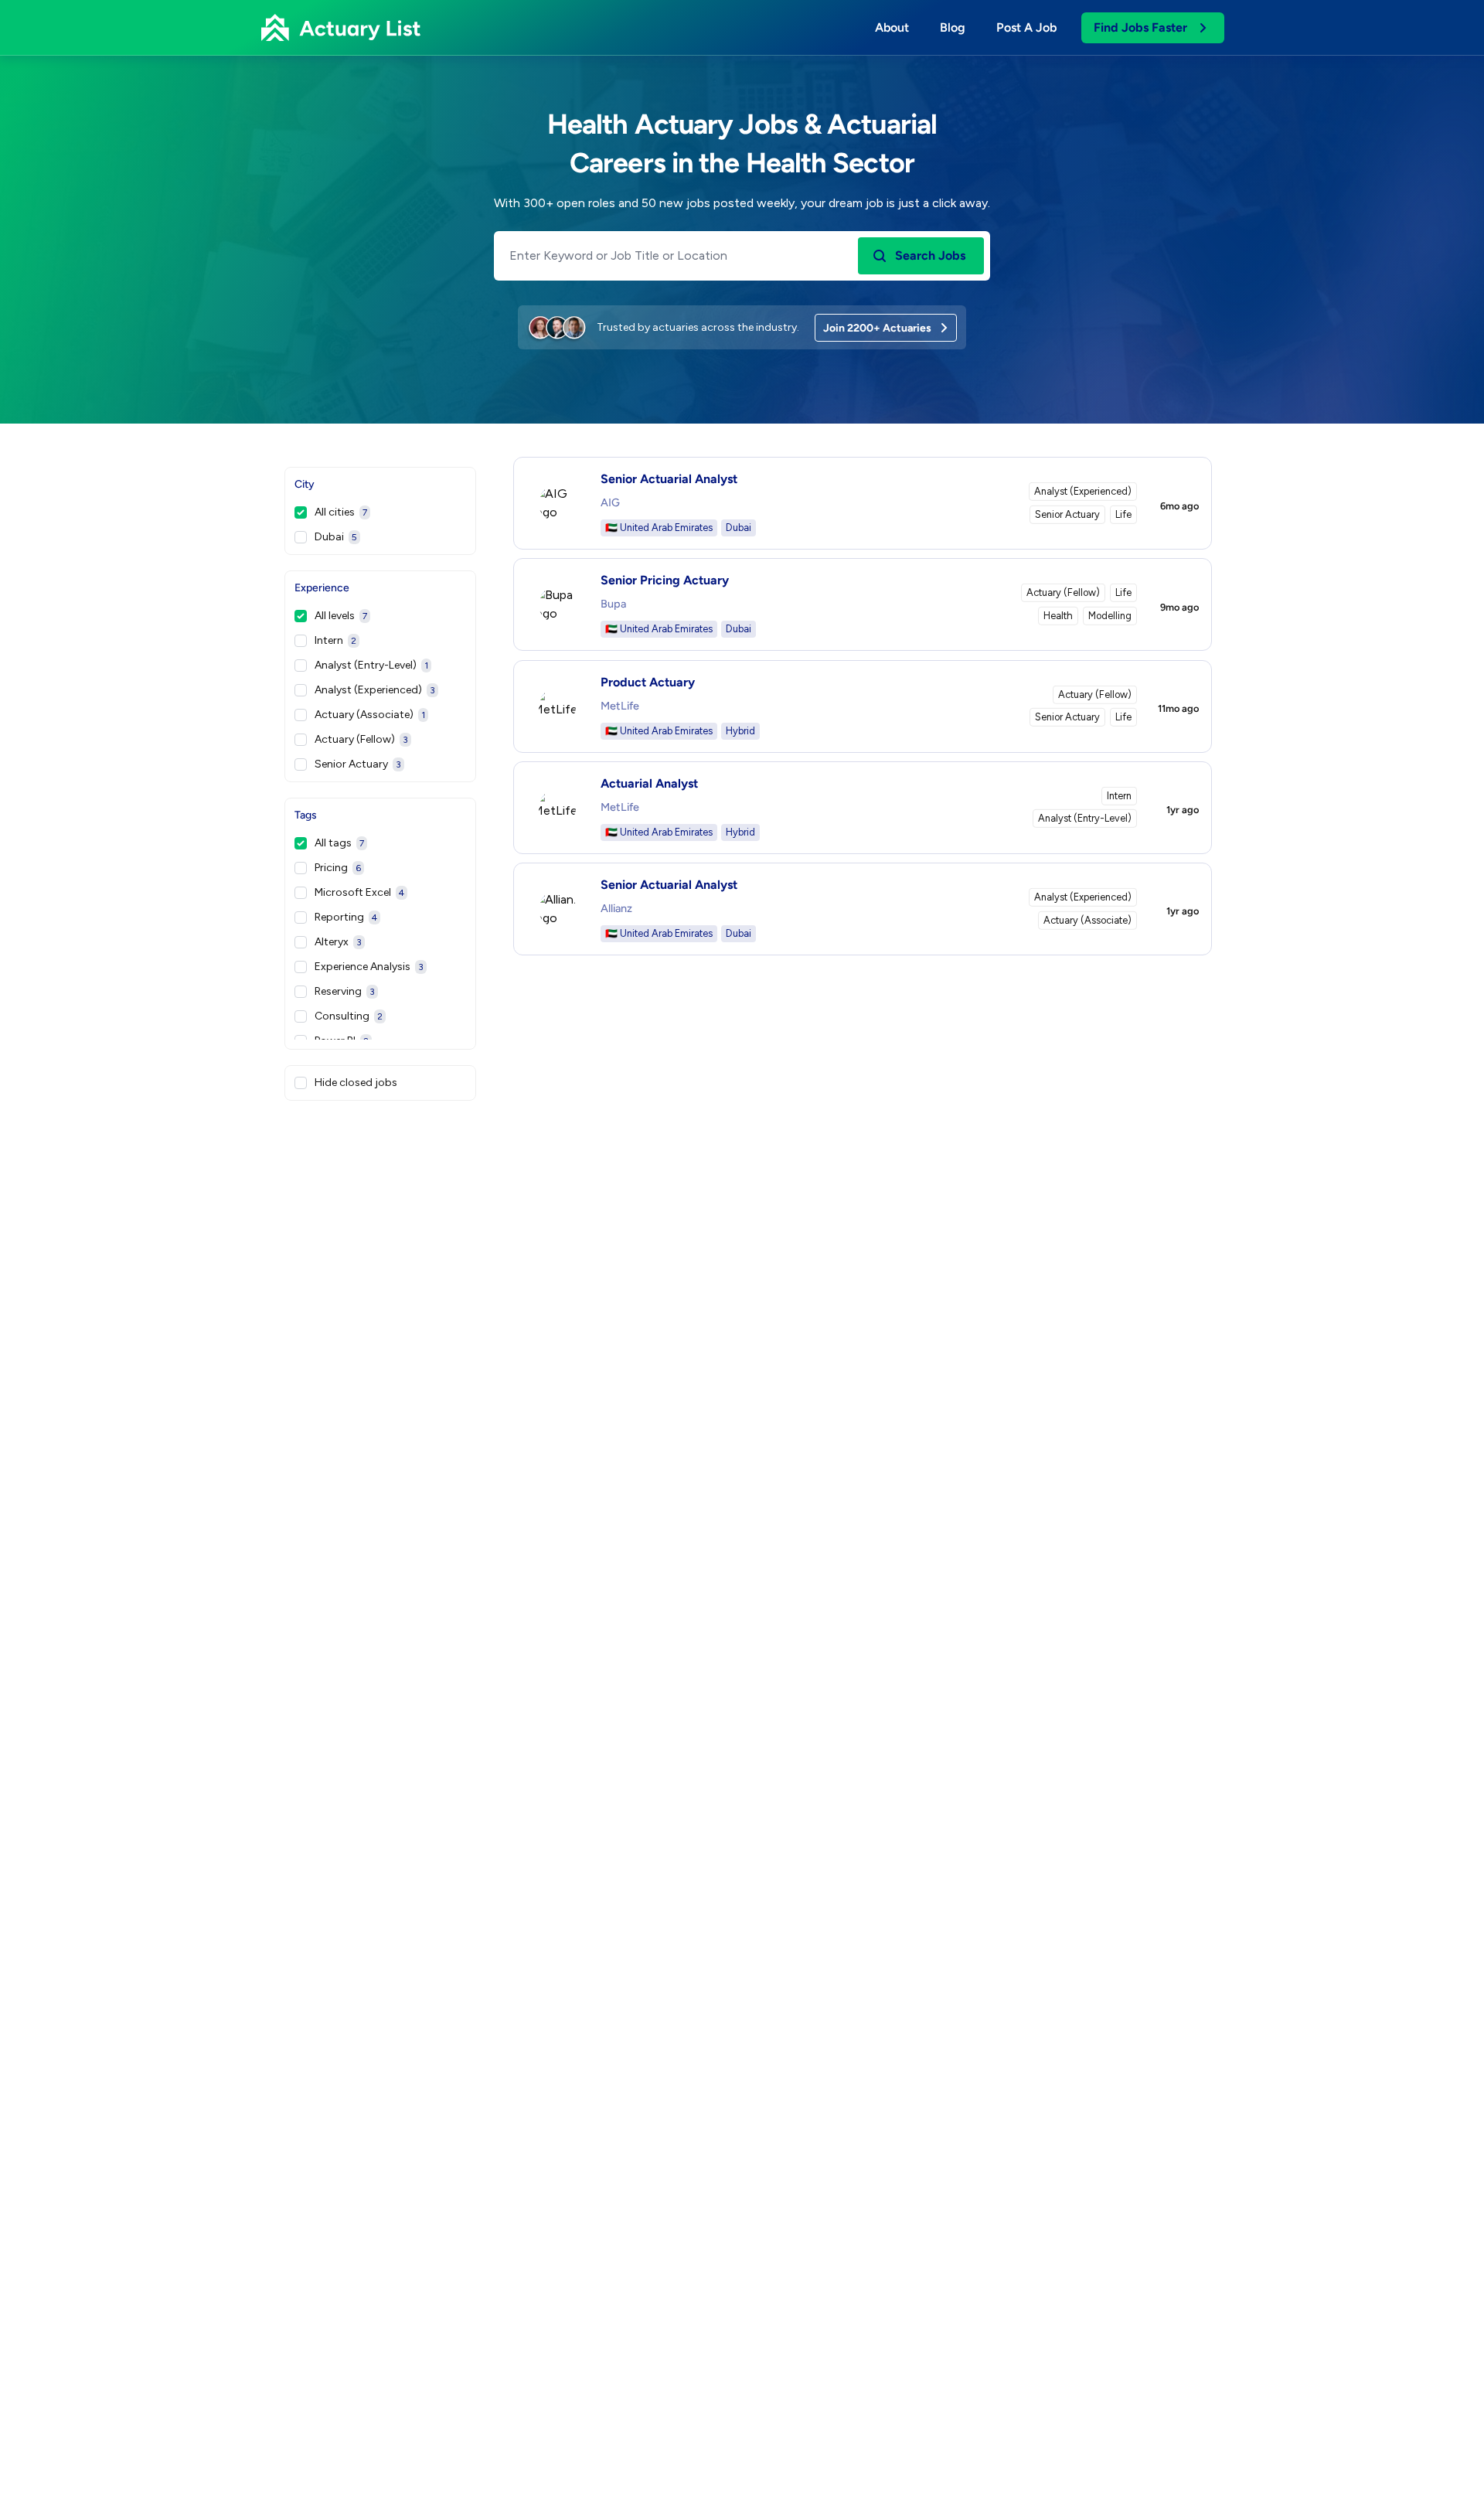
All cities (341, 512)
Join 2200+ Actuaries (877, 328)
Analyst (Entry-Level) (371, 665)
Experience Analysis (369, 967)
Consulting (349, 1016)
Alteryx (338, 942)
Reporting (346, 917)
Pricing (338, 868)
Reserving (345, 991)
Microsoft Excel (359, 892)
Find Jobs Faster (1140, 27)
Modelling (1110, 616)
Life (1123, 514)
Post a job (1026, 27)
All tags (339, 843)
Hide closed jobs (356, 1083)
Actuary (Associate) (370, 715)
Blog (953, 27)
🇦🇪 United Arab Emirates (659, 528)
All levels (341, 616)
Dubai (336, 537)
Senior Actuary (358, 764)
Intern (335, 640)
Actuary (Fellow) (361, 739)
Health (1058, 616)
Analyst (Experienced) (375, 690)
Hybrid (740, 731)
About (892, 27)
